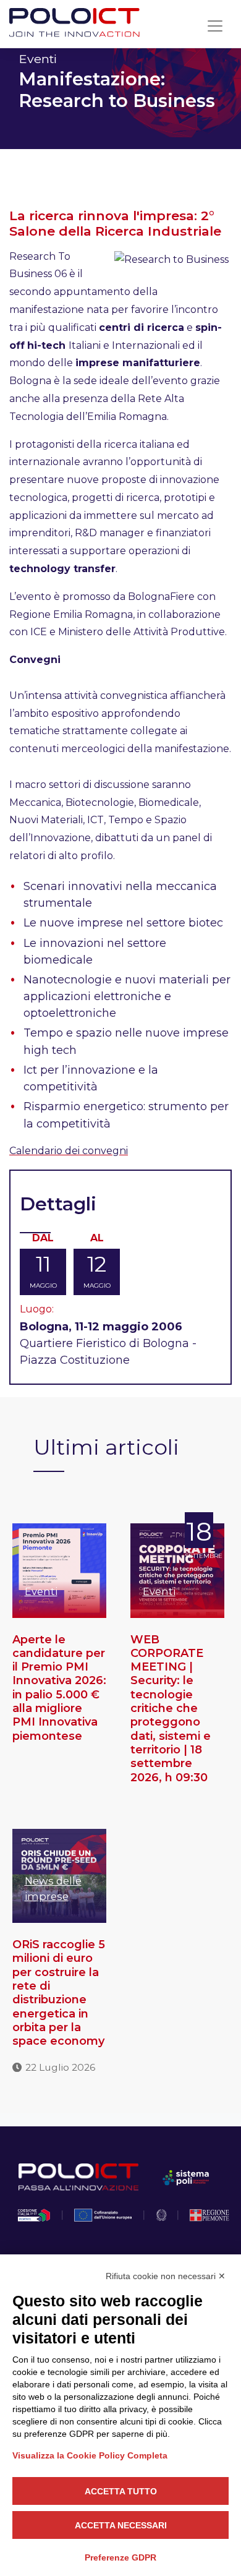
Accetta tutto (121, 2491)
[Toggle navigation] (215, 26)
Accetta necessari (121, 2525)
